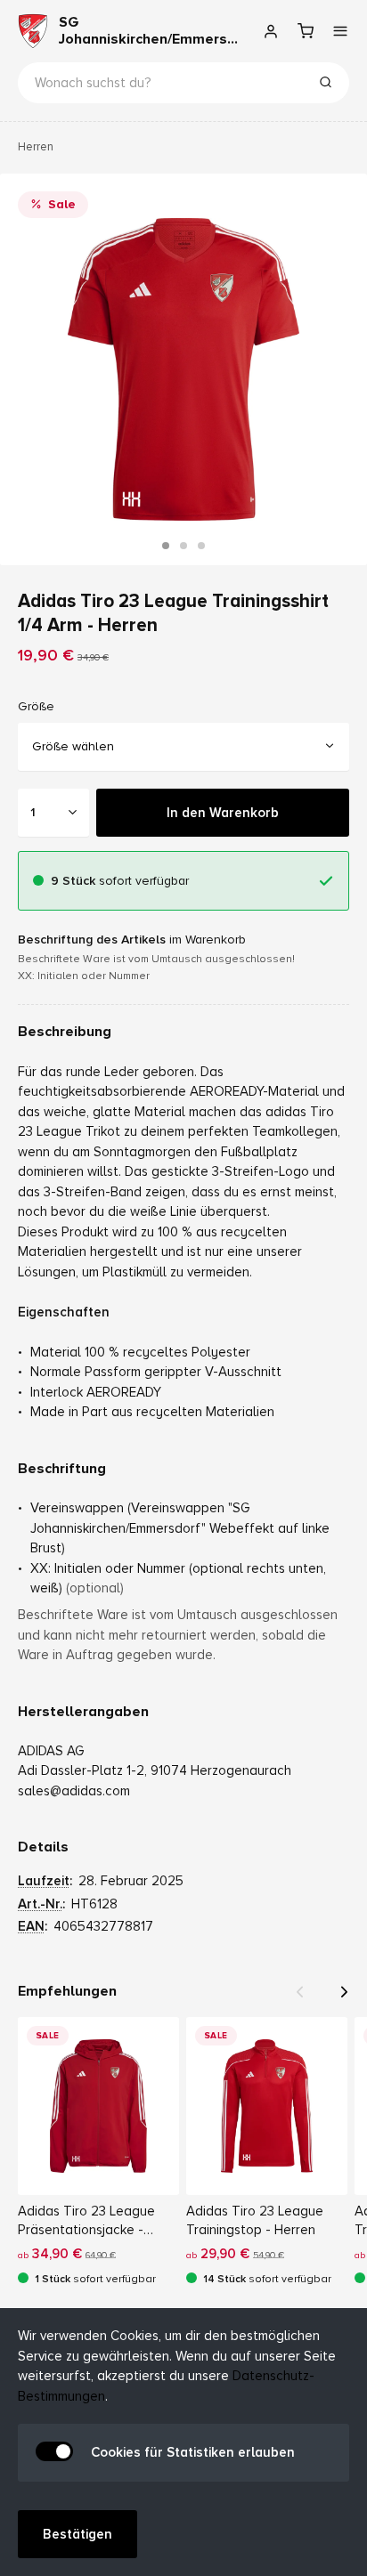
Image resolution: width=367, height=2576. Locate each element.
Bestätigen (77, 2534)
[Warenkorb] (305, 31)
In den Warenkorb (223, 812)
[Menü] (340, 31)
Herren (36, 147)
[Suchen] (325, 85)
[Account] (270, 31)
